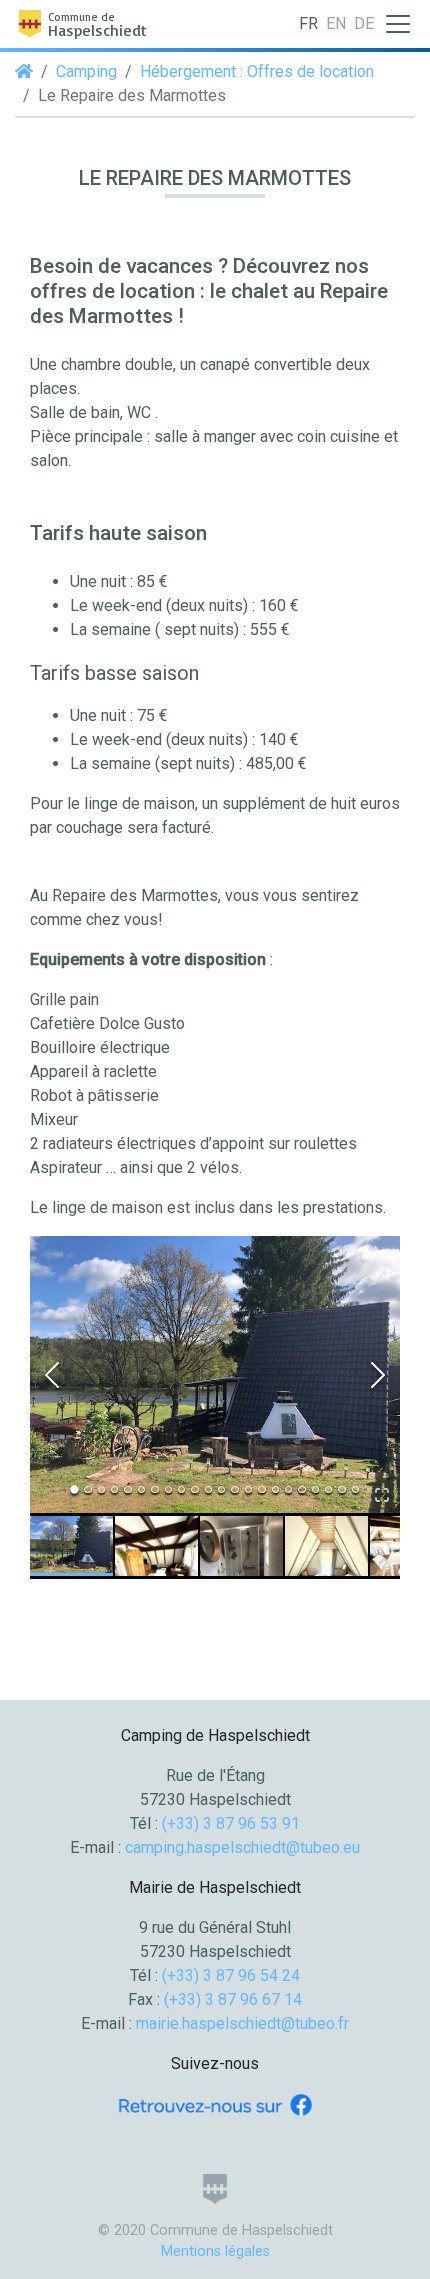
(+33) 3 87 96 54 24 (231, 1975)
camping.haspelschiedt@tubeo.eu (242, 1847)
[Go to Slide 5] (127, 1489)
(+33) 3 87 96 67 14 (233, 1999)
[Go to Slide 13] (234, 1489)
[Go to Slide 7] (154, 1489)
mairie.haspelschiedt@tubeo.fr (242, 2023)
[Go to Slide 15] (261, 1489)
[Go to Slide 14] (248, 1489)
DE (364, 23)
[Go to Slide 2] (87, 1489)
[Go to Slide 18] (301, 1489)
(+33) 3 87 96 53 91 (231, 1823)
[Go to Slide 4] (114, 1489)
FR (308, 23)
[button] (215, 1375)
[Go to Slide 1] (74, 1489)
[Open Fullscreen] (382, 1495)
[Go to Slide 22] (355, 1489)
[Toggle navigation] (398, 24)
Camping (86, 71)
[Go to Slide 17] (288, 1489)
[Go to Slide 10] (194, 1489)
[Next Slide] (378, 1375)
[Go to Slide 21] (341, 1489)
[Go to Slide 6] (141, 1489)
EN (336, 23)
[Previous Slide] (52, 1375)
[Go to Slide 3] (101, 1489)
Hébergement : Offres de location (257, 71)
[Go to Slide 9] (181, 1489)
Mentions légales (215, 2251)
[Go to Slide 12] (221, 1489)
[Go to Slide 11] (208, 1489)
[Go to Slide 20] (328, 1489)
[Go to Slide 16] (275, 1489)
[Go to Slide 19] (315, 1489)
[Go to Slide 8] (168, 1489)
